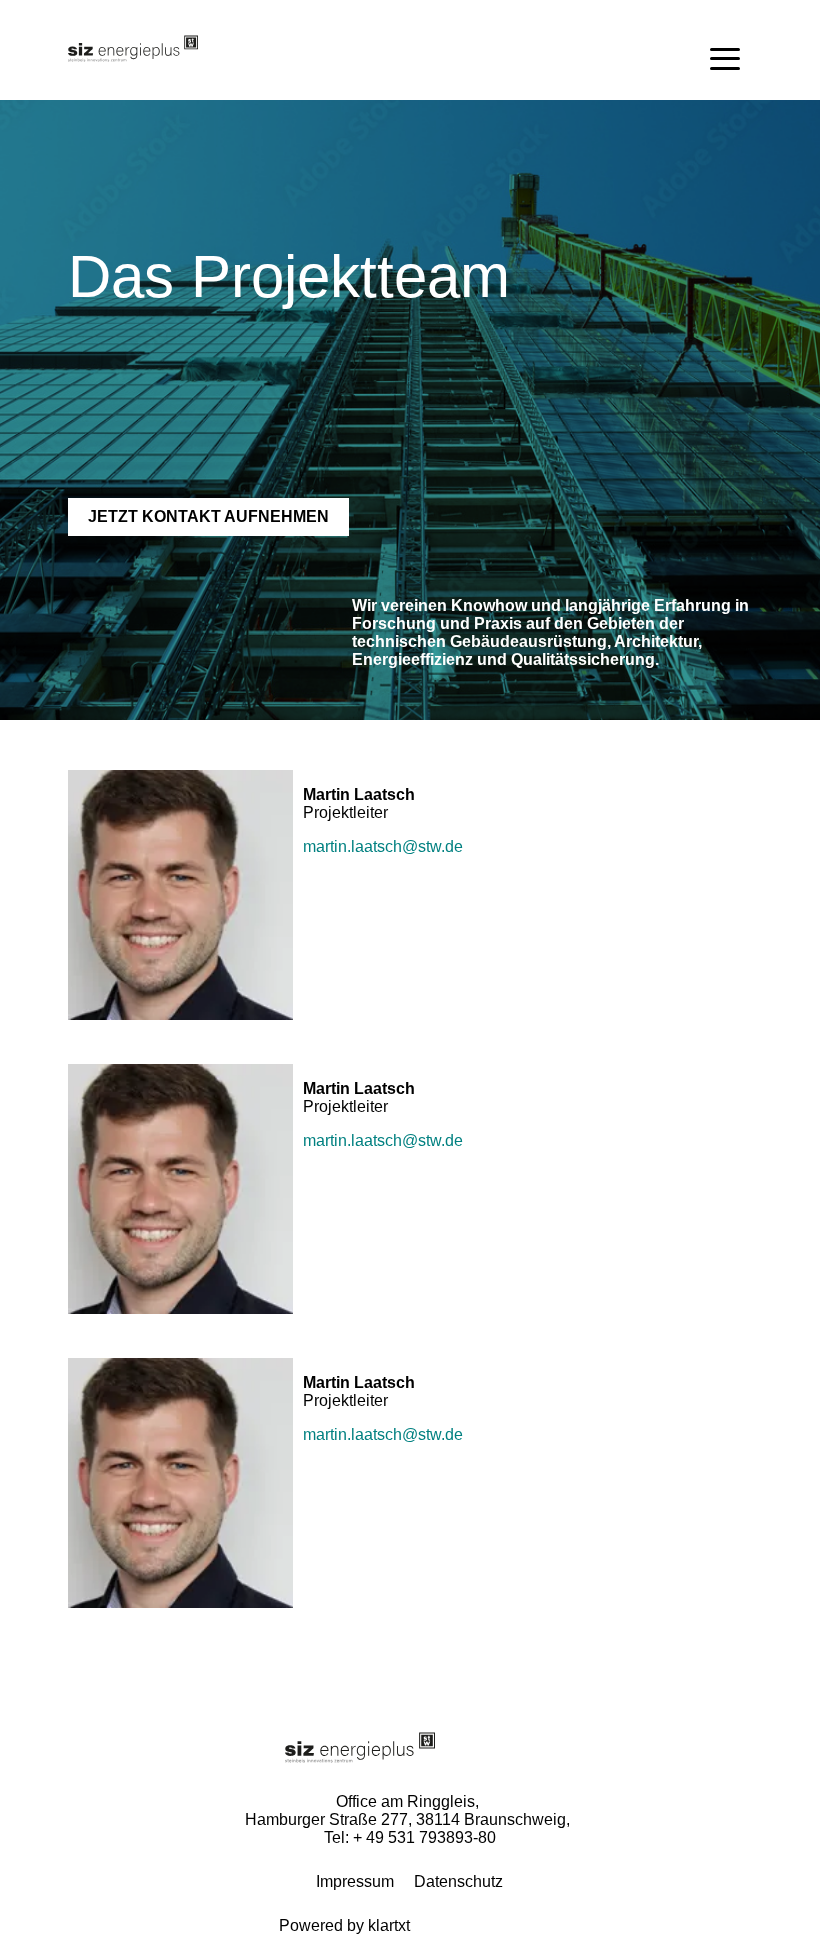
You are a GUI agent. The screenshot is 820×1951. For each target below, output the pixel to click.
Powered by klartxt (344, 1925)
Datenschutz (458, 1881)
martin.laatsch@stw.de (383, 846)
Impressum (355, 1881)
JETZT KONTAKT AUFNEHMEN (208, 516)
